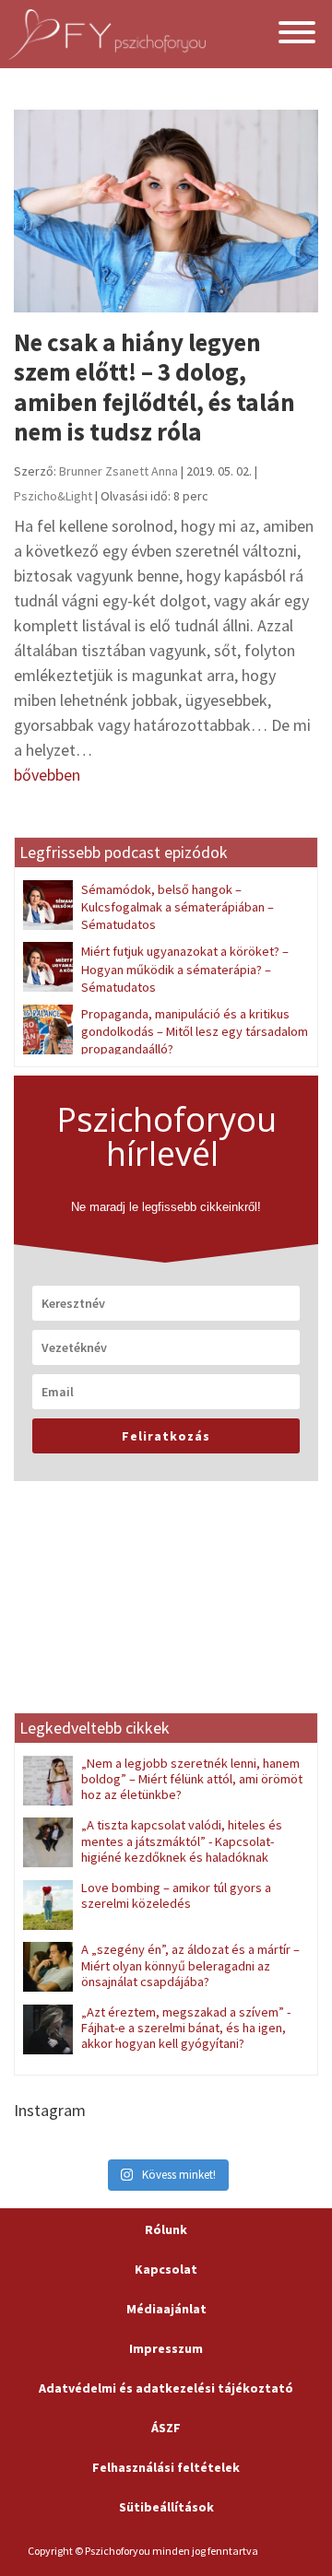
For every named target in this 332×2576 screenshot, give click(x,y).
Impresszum (166, 2348)
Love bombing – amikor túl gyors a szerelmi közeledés (176, 1895)
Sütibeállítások (166, 2507)
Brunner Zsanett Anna (119, 471)
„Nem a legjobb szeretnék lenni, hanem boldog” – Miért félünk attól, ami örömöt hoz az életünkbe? (192, 1779)
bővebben (47, 775)
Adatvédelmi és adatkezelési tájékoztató (166, 2388)
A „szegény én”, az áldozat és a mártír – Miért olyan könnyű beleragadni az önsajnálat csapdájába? (190, 1965)
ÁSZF (166, 2428)
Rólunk (166, 2229)
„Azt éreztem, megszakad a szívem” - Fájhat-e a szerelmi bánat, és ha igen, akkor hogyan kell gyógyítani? (186, 2028)
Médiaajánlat (166, 2309)
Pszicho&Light (53, 496)
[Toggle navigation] (297, 35)
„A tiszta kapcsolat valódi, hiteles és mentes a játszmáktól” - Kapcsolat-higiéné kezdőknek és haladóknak (182, 1841)
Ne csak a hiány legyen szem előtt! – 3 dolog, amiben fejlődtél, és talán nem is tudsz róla (154, 387)
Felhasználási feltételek (166, 2467)
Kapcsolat (166, 2269)
